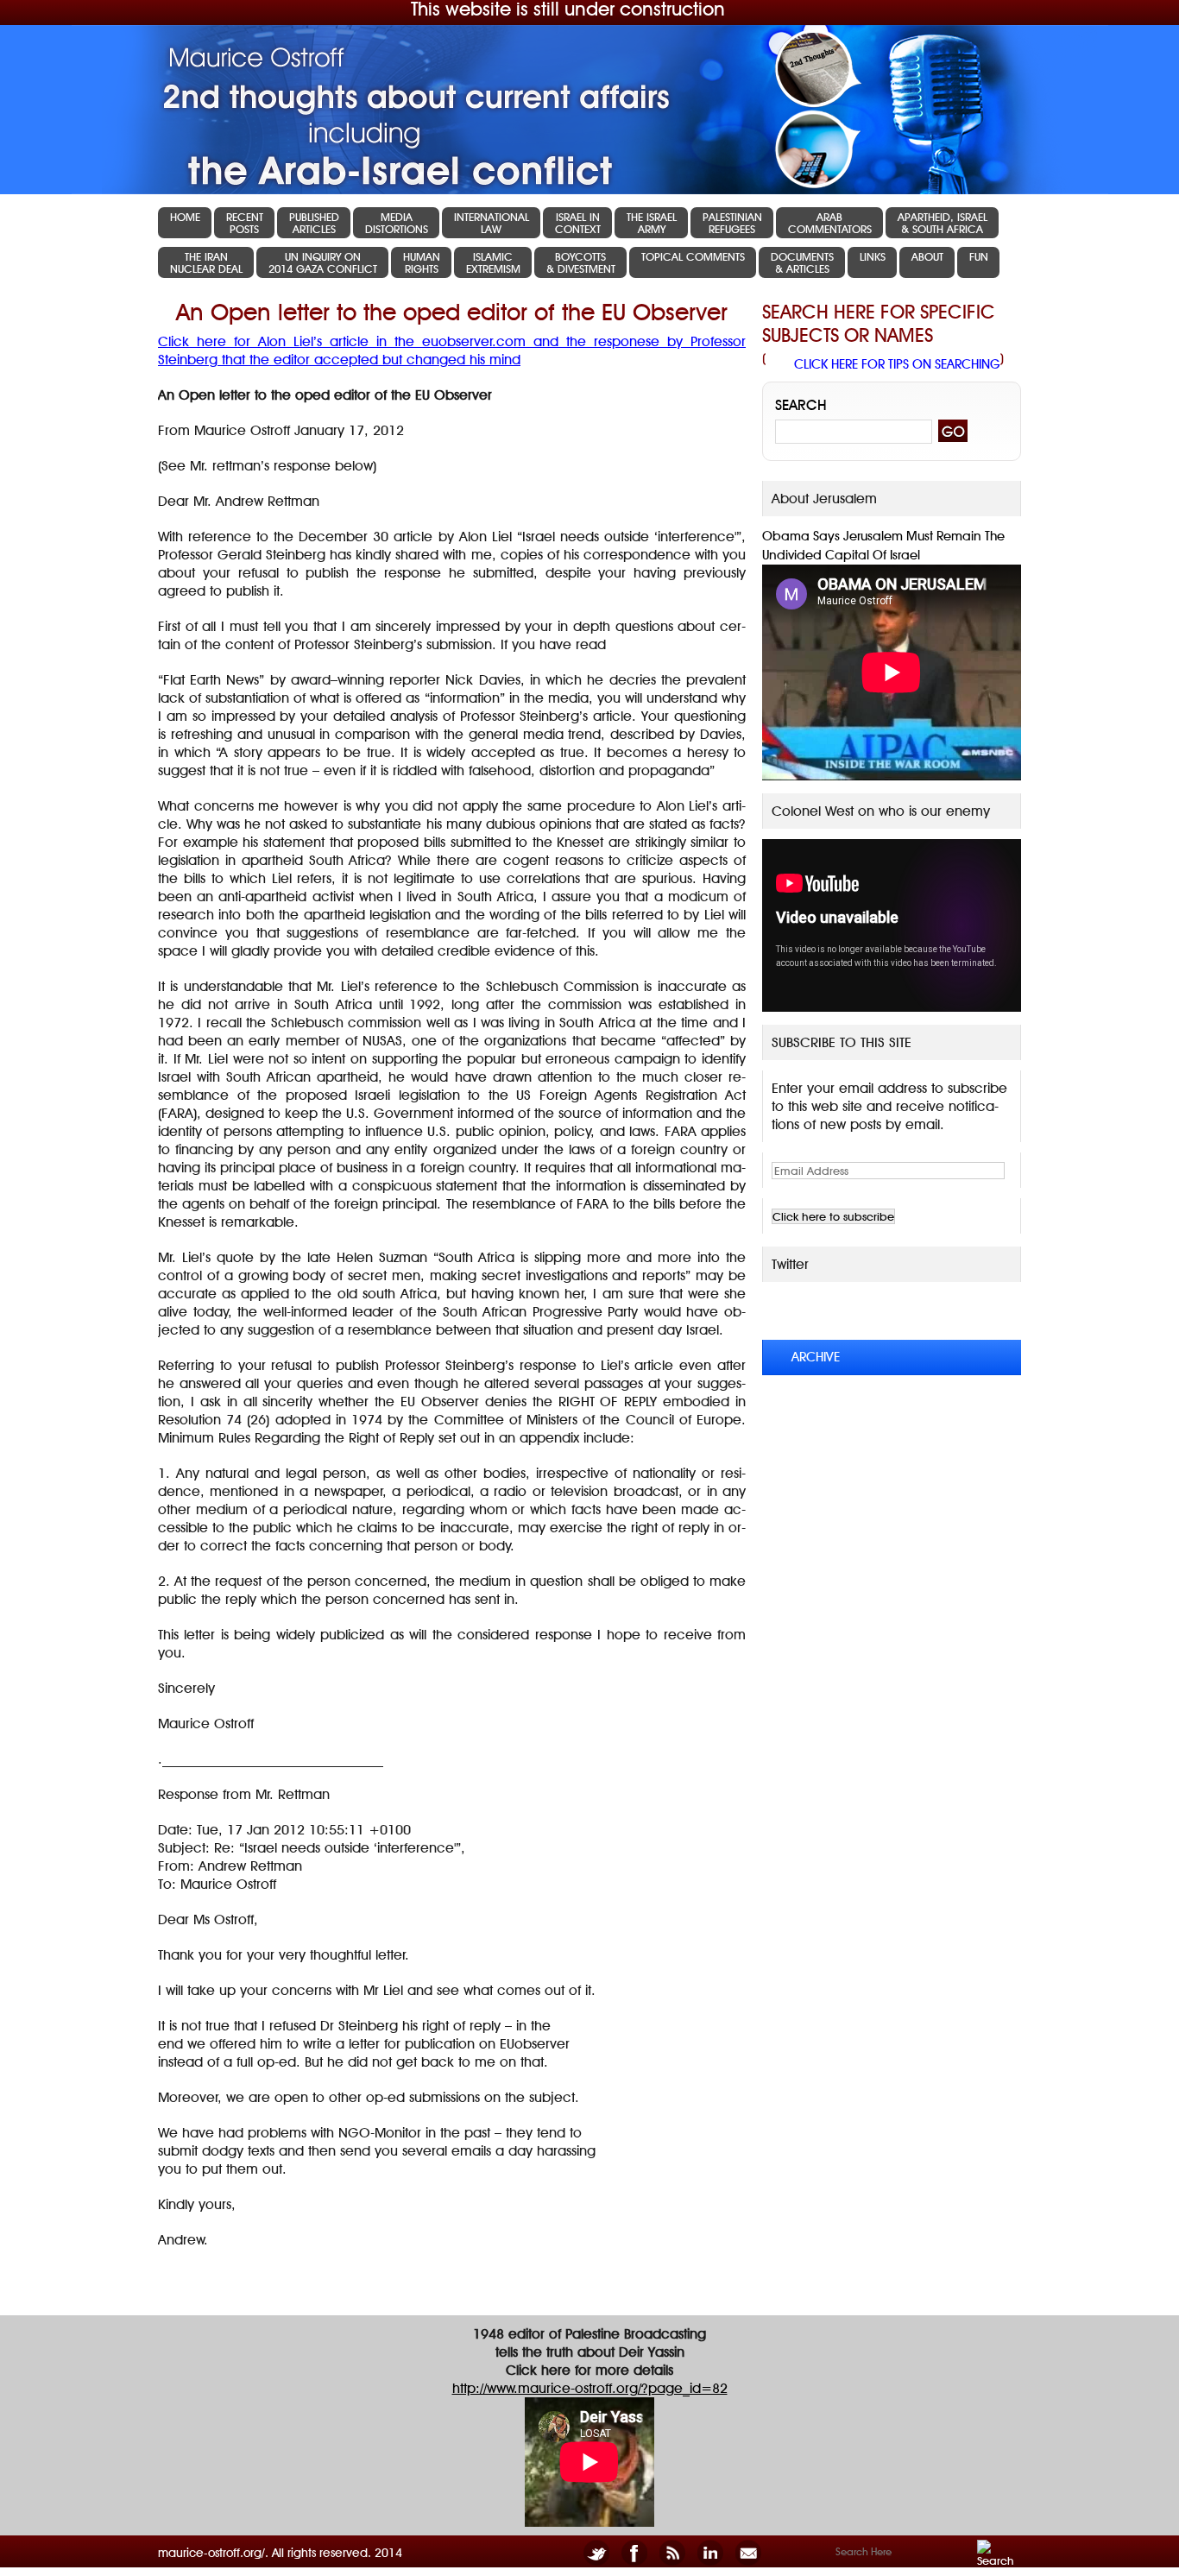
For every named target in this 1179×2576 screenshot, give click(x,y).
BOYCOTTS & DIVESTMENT (581, 262)
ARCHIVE (816, 1357)
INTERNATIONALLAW (492, 223)
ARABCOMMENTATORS (830, 223)
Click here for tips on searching (897, 364)
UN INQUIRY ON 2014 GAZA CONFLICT (323, 262)
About (927, 256)
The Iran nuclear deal (206, 262)
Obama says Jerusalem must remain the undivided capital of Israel (883, 546)
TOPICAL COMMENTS (693, 256)
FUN (979, 256)
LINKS (873, 256)
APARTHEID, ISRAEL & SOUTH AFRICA (943, 223)
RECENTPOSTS (245, 223)
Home (185, 217)
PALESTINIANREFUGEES (732, 223)
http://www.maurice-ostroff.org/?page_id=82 (590, 2388)
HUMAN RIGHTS (422, 262)
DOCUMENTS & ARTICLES (802, 262)
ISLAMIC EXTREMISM (493, 262)
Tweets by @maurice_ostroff (881, 1310)
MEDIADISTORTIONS (397, 223)
